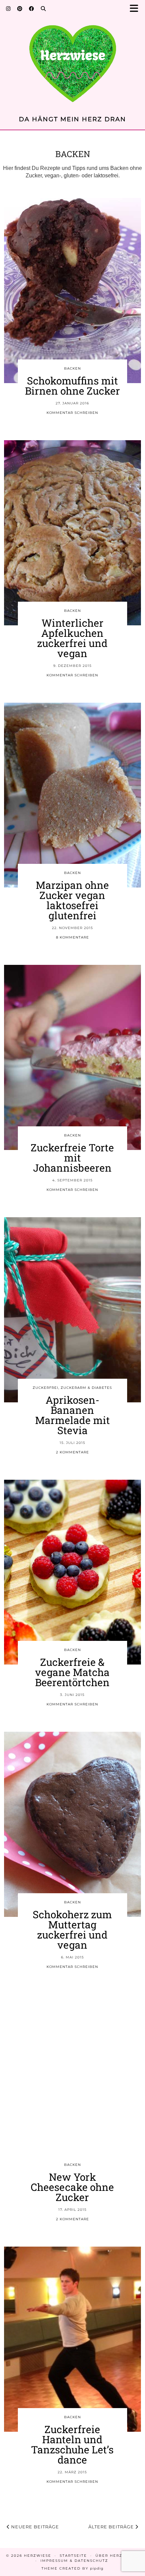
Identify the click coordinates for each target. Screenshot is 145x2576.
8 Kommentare (72, 937)
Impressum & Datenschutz (74, 2561)
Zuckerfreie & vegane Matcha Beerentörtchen (72, 1672)
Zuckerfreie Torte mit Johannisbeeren (72, 1158)
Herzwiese (38, 2556)
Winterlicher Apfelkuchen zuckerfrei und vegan (72, 638)
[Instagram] (8, 8)
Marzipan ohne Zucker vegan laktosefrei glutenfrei (72, 900)
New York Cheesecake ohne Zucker (72, 2187)
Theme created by (72, 2568)
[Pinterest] (20, 8)
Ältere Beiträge (112, 2527)
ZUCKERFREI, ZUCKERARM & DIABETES (72, 1388)
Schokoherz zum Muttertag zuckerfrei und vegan (72, 1930)
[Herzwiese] (72, 59)
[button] (136, 9)
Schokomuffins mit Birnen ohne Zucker (72, 386)
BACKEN (72, 368)
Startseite (73, 2556)
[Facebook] (32, 8)
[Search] (43, 8)
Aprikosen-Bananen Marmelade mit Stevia (72, 1415)
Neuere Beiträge (34, 2527)
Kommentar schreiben (72, 413)
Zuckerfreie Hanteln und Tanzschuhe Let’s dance (72, 2444)
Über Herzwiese (116, 2556)
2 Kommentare (72, 1452)
